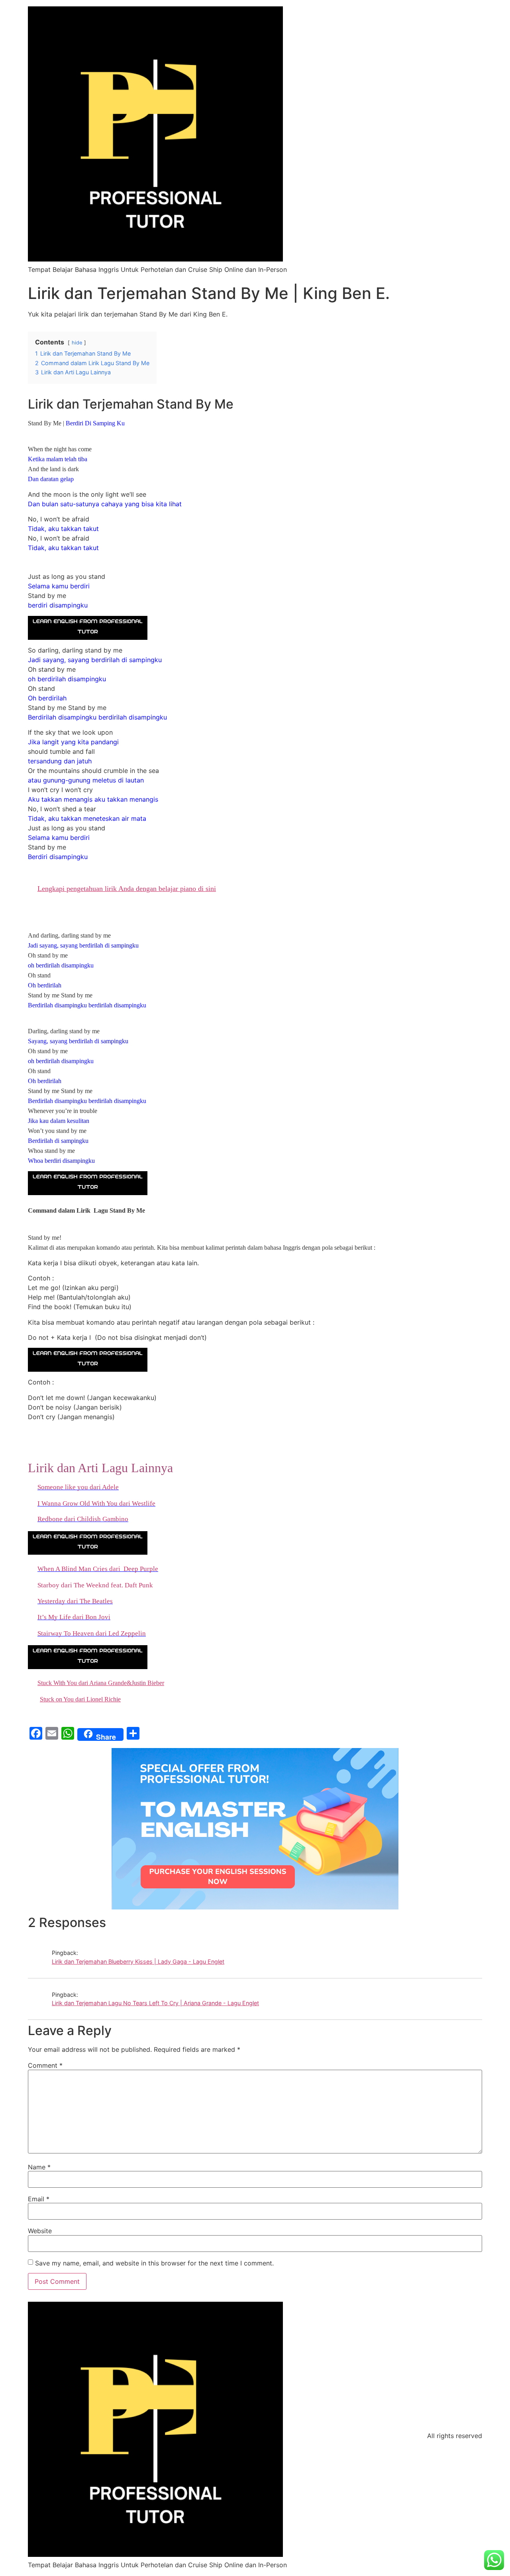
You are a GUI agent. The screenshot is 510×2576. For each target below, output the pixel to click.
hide (77, 343)
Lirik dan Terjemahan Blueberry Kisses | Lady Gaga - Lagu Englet (138, 1961)
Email (39, 2199)
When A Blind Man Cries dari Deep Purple (98, 1569)
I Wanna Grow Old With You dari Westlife (96, 1503)
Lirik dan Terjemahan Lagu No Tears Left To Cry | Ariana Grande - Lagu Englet (155, 2003)
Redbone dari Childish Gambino (83, 1519)
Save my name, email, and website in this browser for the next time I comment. (154, 2263)
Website (40, 2231)
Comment (45, 2065)
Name (39, 2167)
